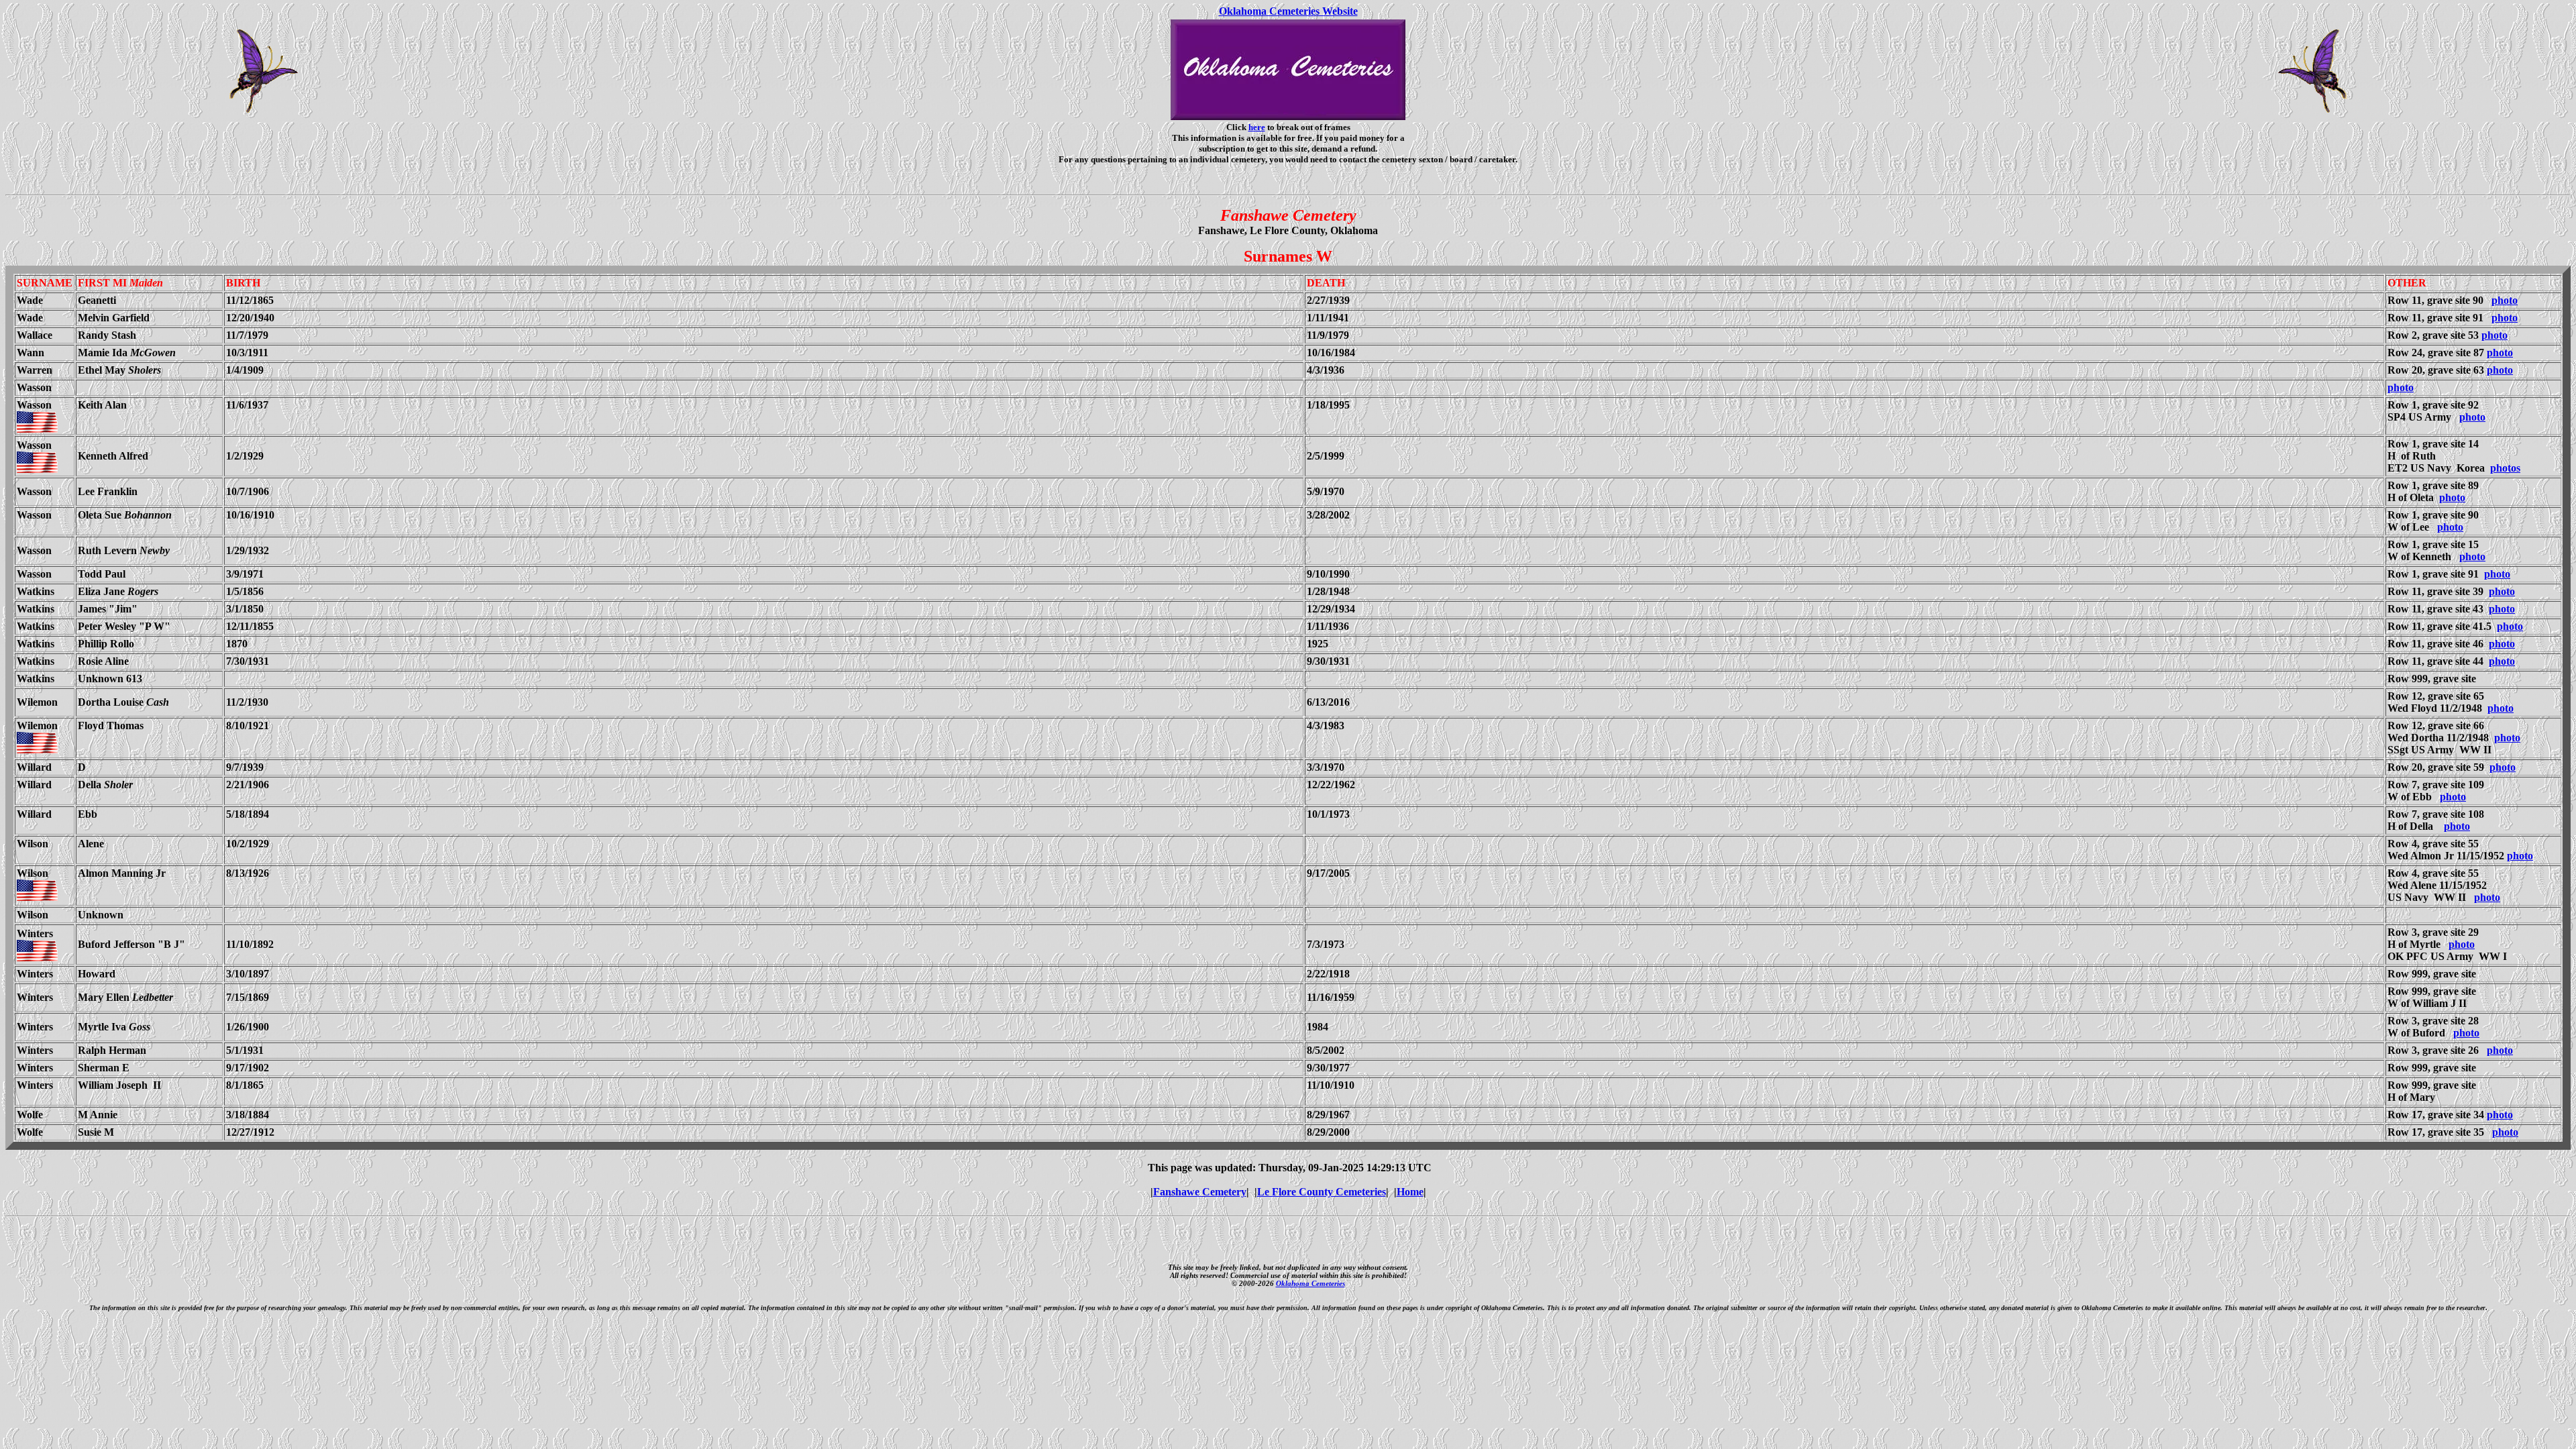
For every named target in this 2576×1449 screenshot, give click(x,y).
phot (2501, 468)
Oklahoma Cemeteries (1310, 1283)
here (1257, 127)
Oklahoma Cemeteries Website (1288, 11)
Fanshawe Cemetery (1200, 1192)
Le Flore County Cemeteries (1322, 1192)
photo (2505, 300)
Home (1410, 1192)
